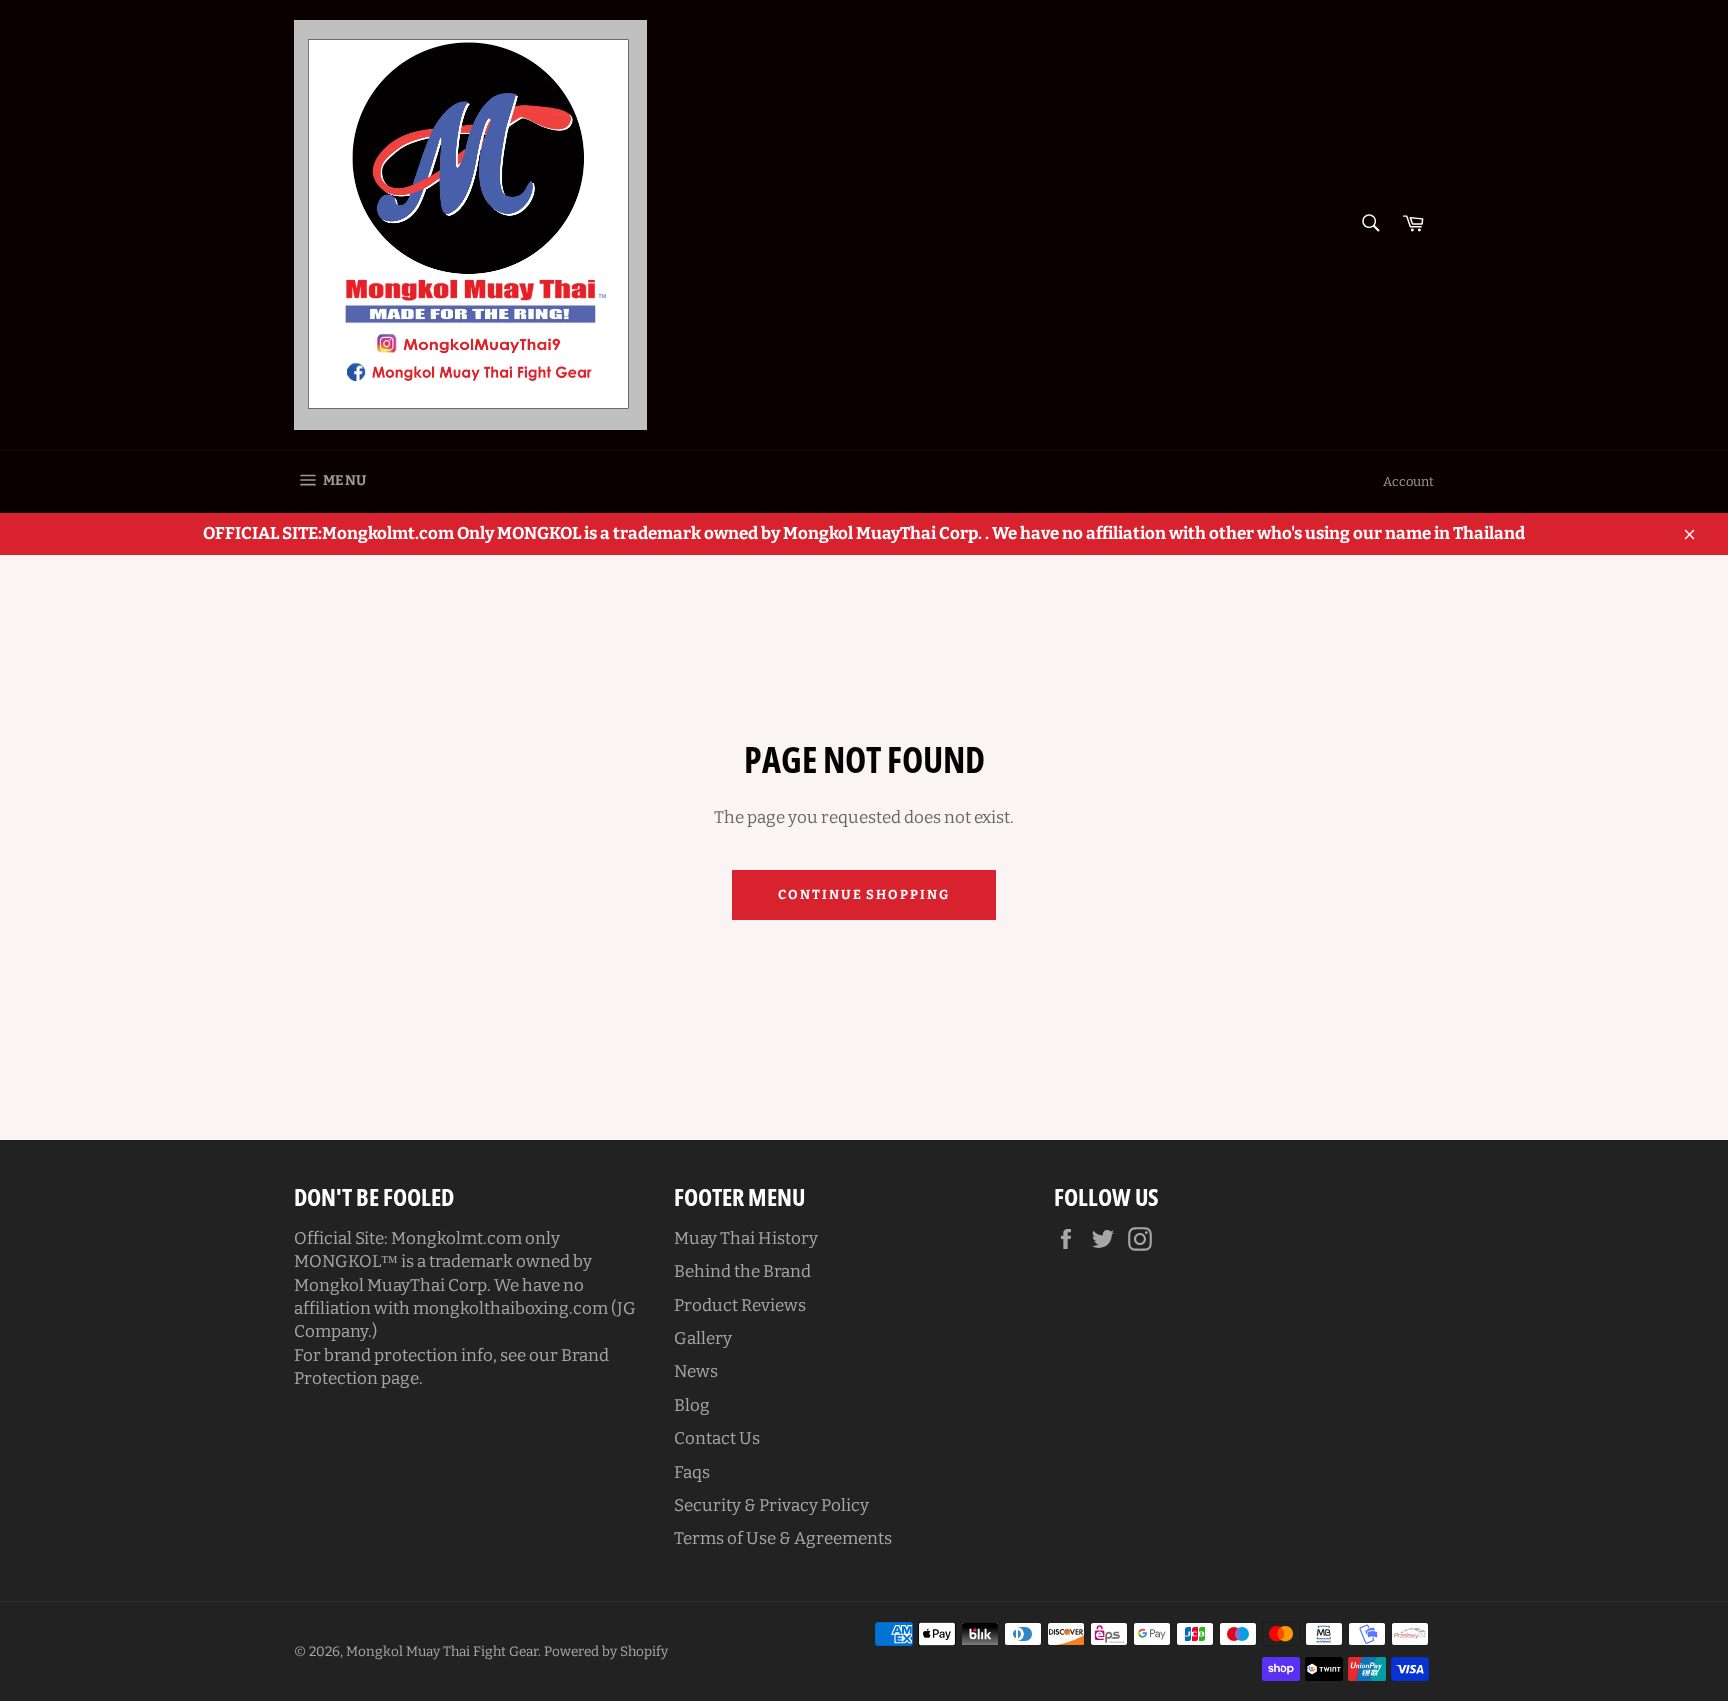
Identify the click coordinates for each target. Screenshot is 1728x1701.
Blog (692, 1405)
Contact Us (717, 1438)
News (696, 1371)
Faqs (692, 1472)
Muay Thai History (746, 1238)
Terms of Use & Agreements (783, 1538)
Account (1408, 481)
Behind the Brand (742, 1271)
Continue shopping (864, 894)
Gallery (703, 1338)
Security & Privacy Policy (771, 1505)
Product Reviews (740, 1305)
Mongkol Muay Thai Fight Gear (442, 1651)
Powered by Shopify (606, 1651)
